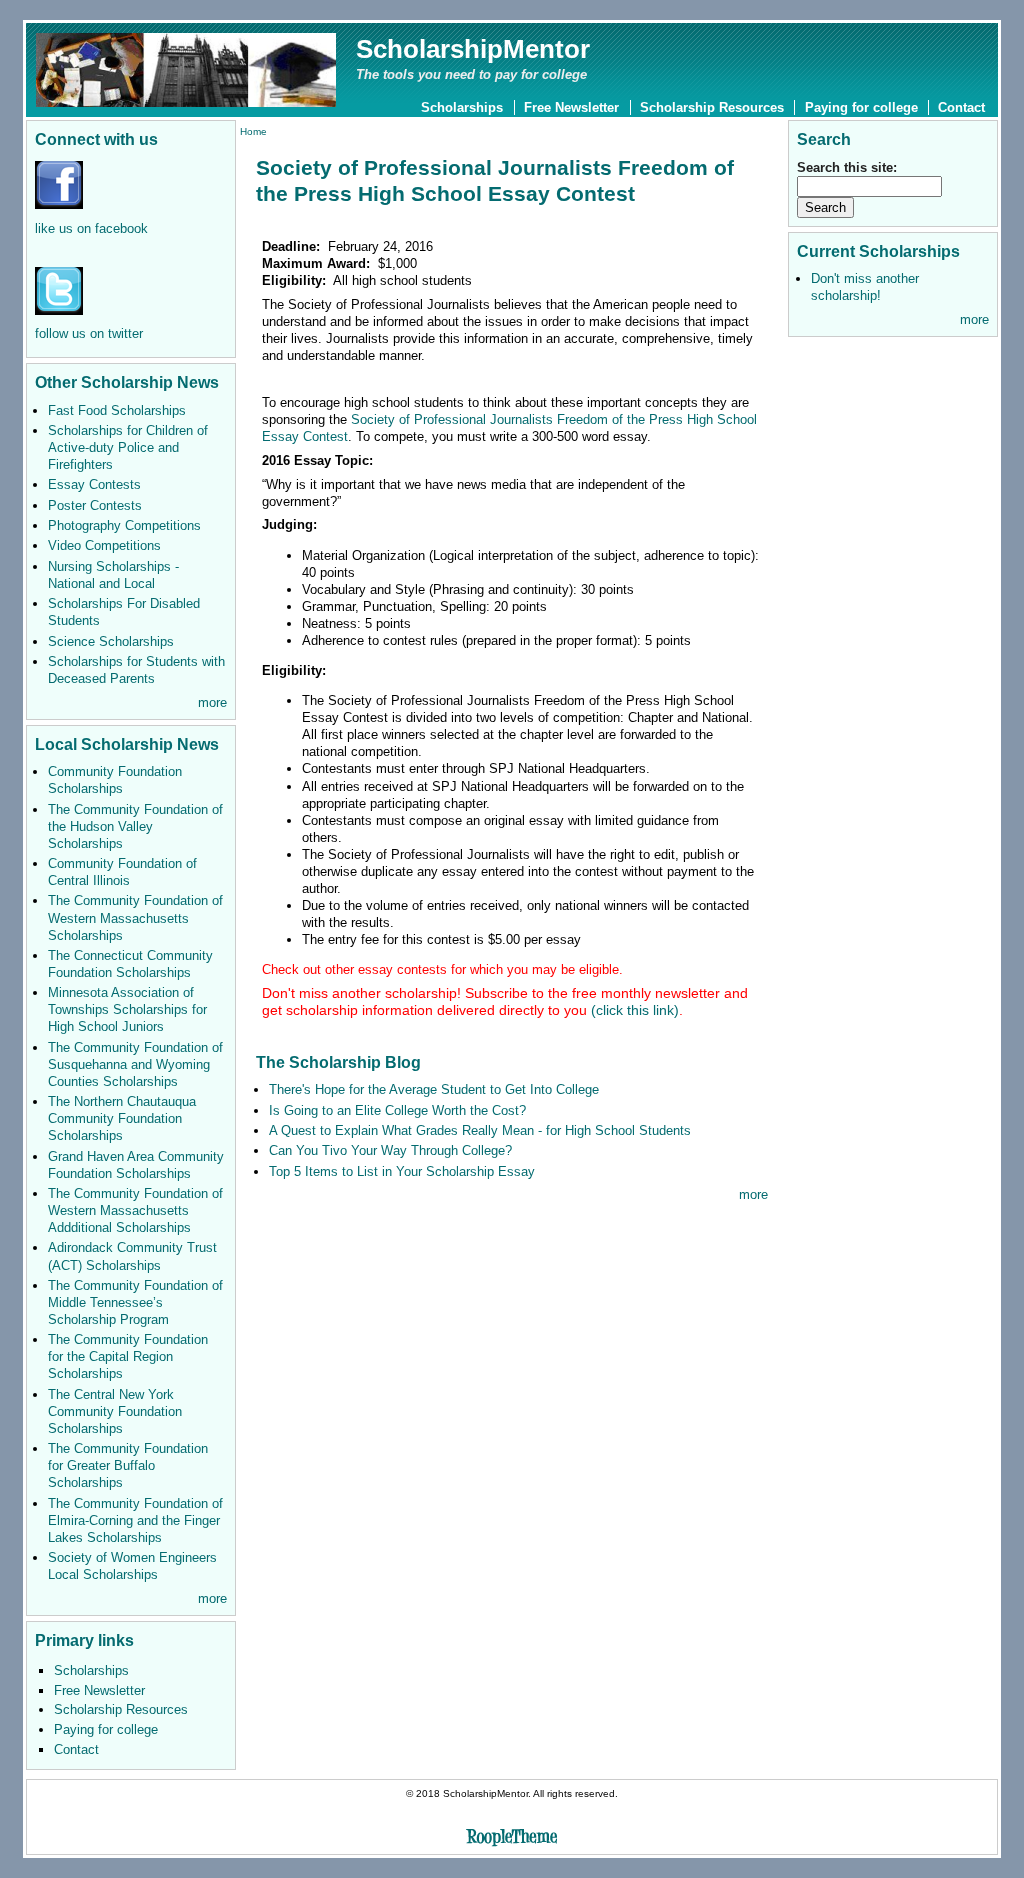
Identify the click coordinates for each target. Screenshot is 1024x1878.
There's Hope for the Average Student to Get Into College (434, 1089)
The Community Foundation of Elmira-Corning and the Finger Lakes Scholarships (135, 1520)
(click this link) (505, 1001)
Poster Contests (95, 505)
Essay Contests (94, 484)
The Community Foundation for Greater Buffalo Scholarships (128, 1465)
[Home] (186, 68)
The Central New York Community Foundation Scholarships (115, 1411)
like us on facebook (91, 228)
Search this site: (847, 167)
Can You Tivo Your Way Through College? (390, 1150)
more (212, 702)
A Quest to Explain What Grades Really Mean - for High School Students (480, 1130)
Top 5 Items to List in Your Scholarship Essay (402, 1171)
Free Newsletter (571, 107)
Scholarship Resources (712, 107)
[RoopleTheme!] (512, 1839)
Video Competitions (104, 545)
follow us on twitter (89, 333)
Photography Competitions (124, 525)
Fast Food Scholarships (117, 410)
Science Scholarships (111, 641)
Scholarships (462, 107)
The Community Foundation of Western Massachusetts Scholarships (135, 917)
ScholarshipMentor (473, 49)
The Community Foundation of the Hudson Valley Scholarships (135, 826)
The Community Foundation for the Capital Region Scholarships (128, 1356)
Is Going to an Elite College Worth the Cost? (397, 1110)
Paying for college (861, 107)
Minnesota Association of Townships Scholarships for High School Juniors (127, 1009)
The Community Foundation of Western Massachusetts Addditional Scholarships (135, 1210)
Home (253, 131)
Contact (961, 107)
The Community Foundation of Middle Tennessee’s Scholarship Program (135, 1302)
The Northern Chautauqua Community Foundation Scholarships (122, 1118)
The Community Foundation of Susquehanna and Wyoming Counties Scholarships (135, 1064)
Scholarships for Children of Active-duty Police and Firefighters (128, 447)
